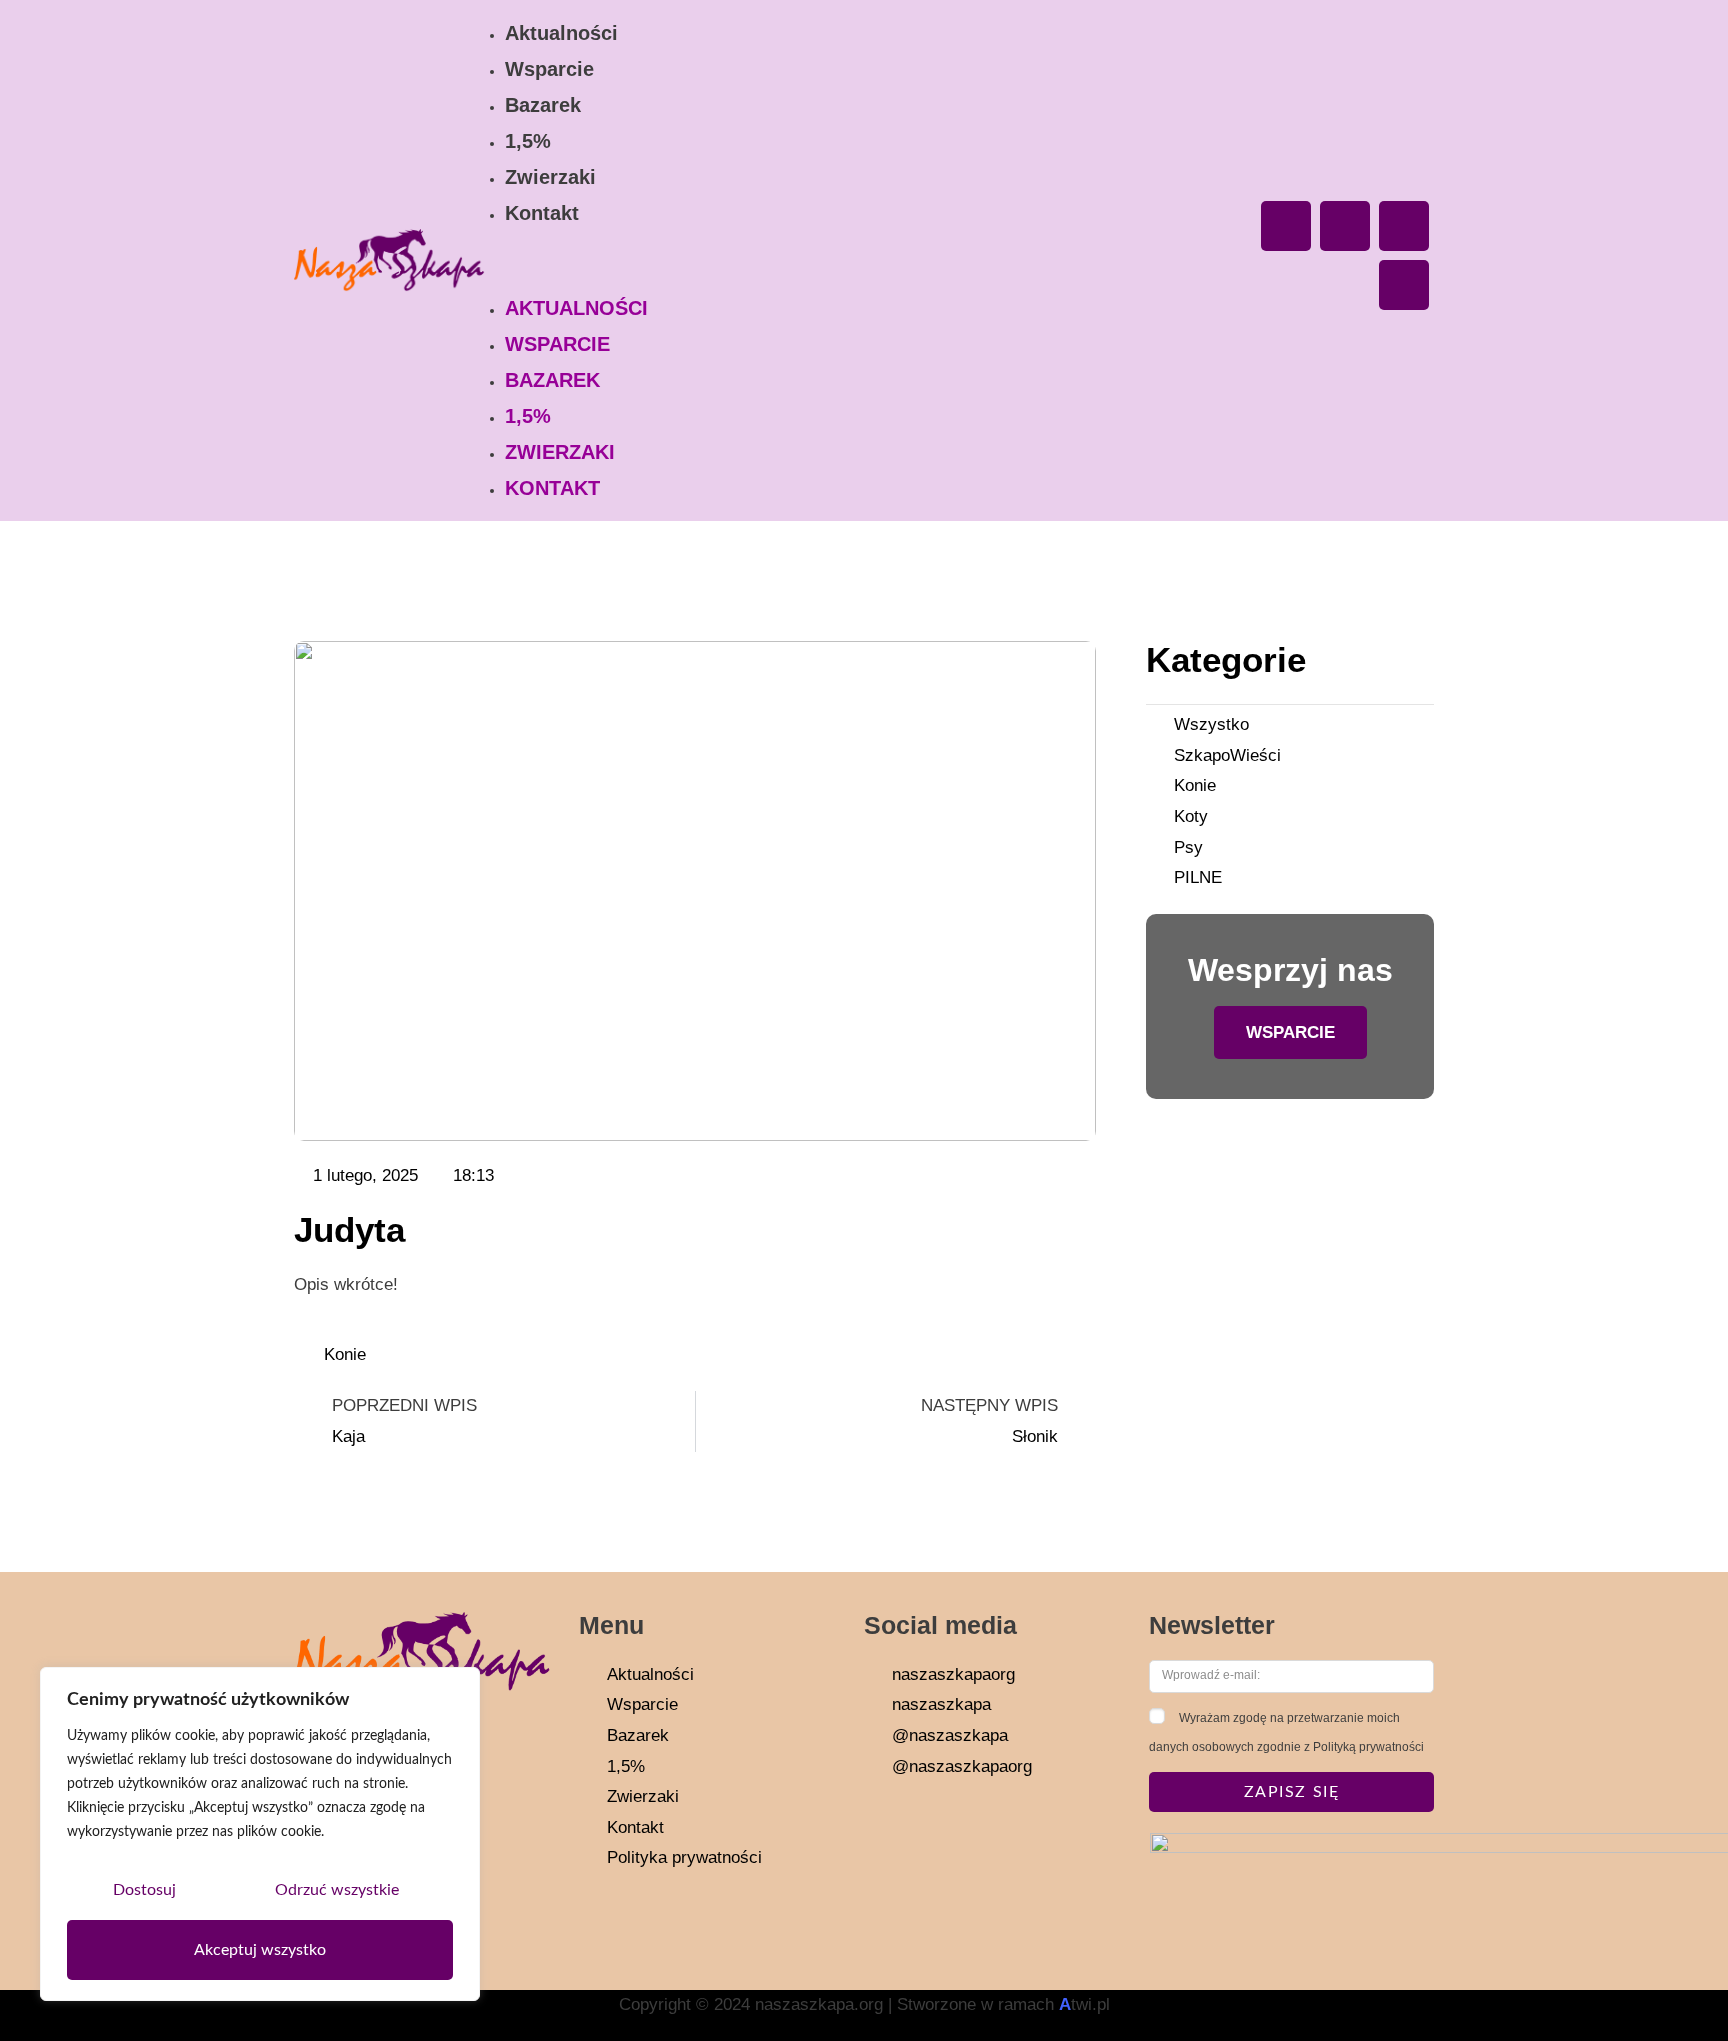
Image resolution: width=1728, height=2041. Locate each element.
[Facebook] (1286, 226)
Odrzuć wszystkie (337, 1890)
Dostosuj (144, 1890)
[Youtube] (1404, 226)
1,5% (528, 141)
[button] (859, 260)
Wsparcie (549, 69)
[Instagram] (1345, 226)
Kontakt (542, 213)
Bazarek (543, 105)
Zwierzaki (550, 177)
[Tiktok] (1404, 285)
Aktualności (561, 33)
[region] (260, 1834)
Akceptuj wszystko (260, 1950)
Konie (345, 1354)
